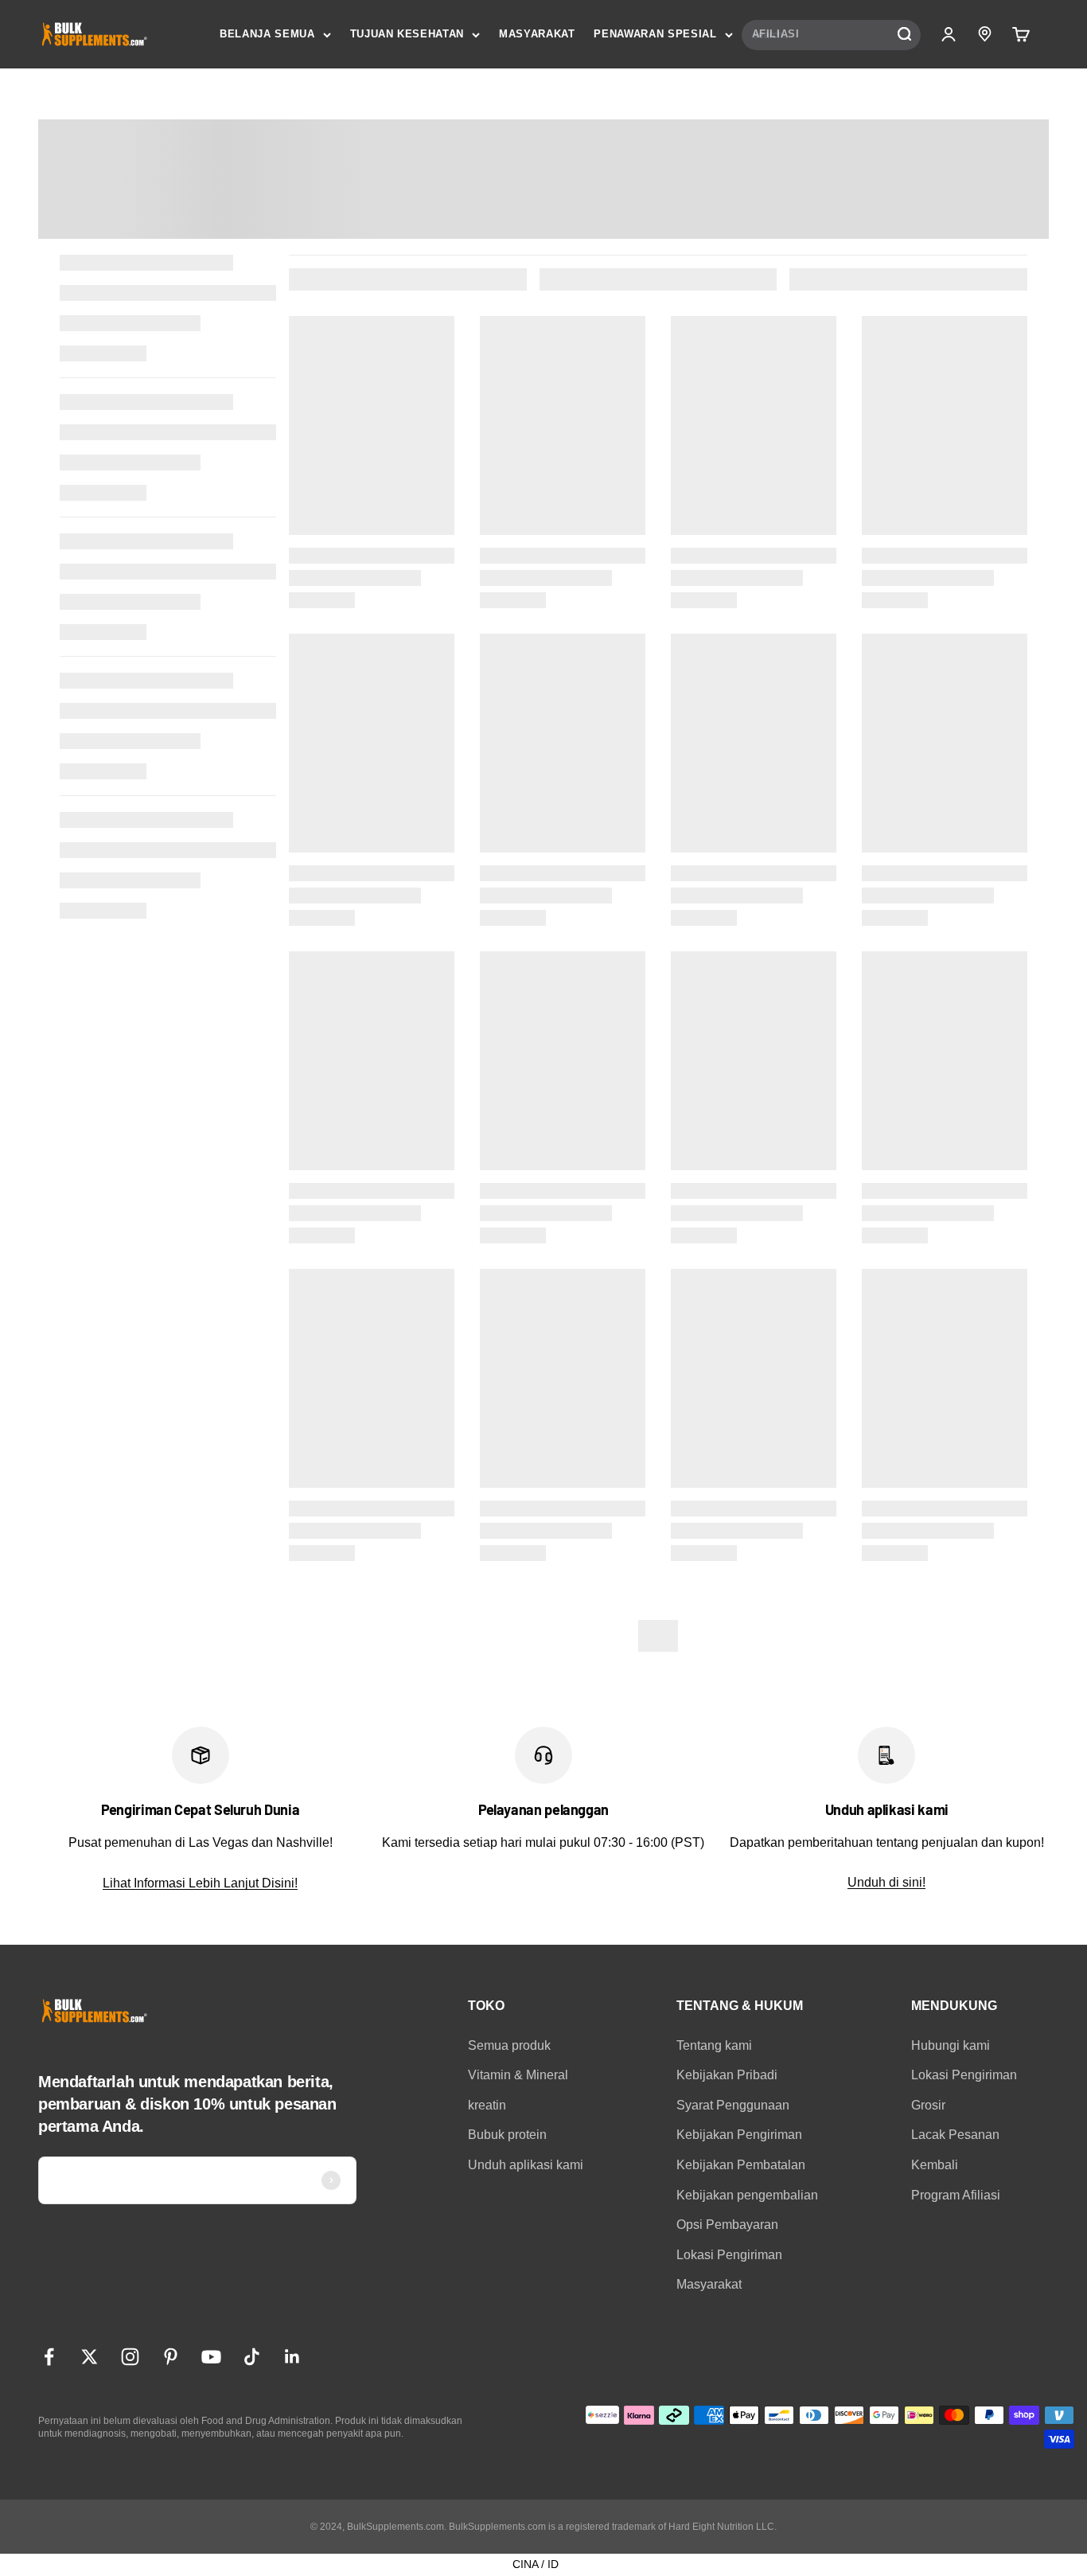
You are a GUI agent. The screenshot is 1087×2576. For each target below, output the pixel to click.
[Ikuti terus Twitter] (90, 2357)
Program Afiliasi (956, 2195)
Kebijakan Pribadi (727, 2075)
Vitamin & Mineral (518, 2075)
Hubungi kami (951, 2045)
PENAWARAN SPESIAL (655, 34)
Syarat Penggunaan (733, 2105)
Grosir (928, 2105)
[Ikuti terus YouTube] (211, 2357)
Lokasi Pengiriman (729, 2255)
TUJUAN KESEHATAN (407, 34)
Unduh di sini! (886, 1882)
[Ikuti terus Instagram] (130, 2357)
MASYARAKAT (537, 34)
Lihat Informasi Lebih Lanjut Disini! (200, 1883)
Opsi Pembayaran (727, 2225)
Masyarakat (709, 2284)
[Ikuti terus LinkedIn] (292, 2357)
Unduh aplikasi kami (526, 2165)
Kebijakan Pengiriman (739, 2135)
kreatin (487, 2105)
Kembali (935, 2165)
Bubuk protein (507, 2135)
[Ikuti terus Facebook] (49, 2357)
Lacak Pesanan (955, 2135)
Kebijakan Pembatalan (741, 2165)
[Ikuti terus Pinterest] (171, 2357)
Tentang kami (714, 2045)
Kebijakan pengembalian (747, 2195)
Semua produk (509, 2045)
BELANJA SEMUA (267, 34)
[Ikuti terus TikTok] (252, 2357)
